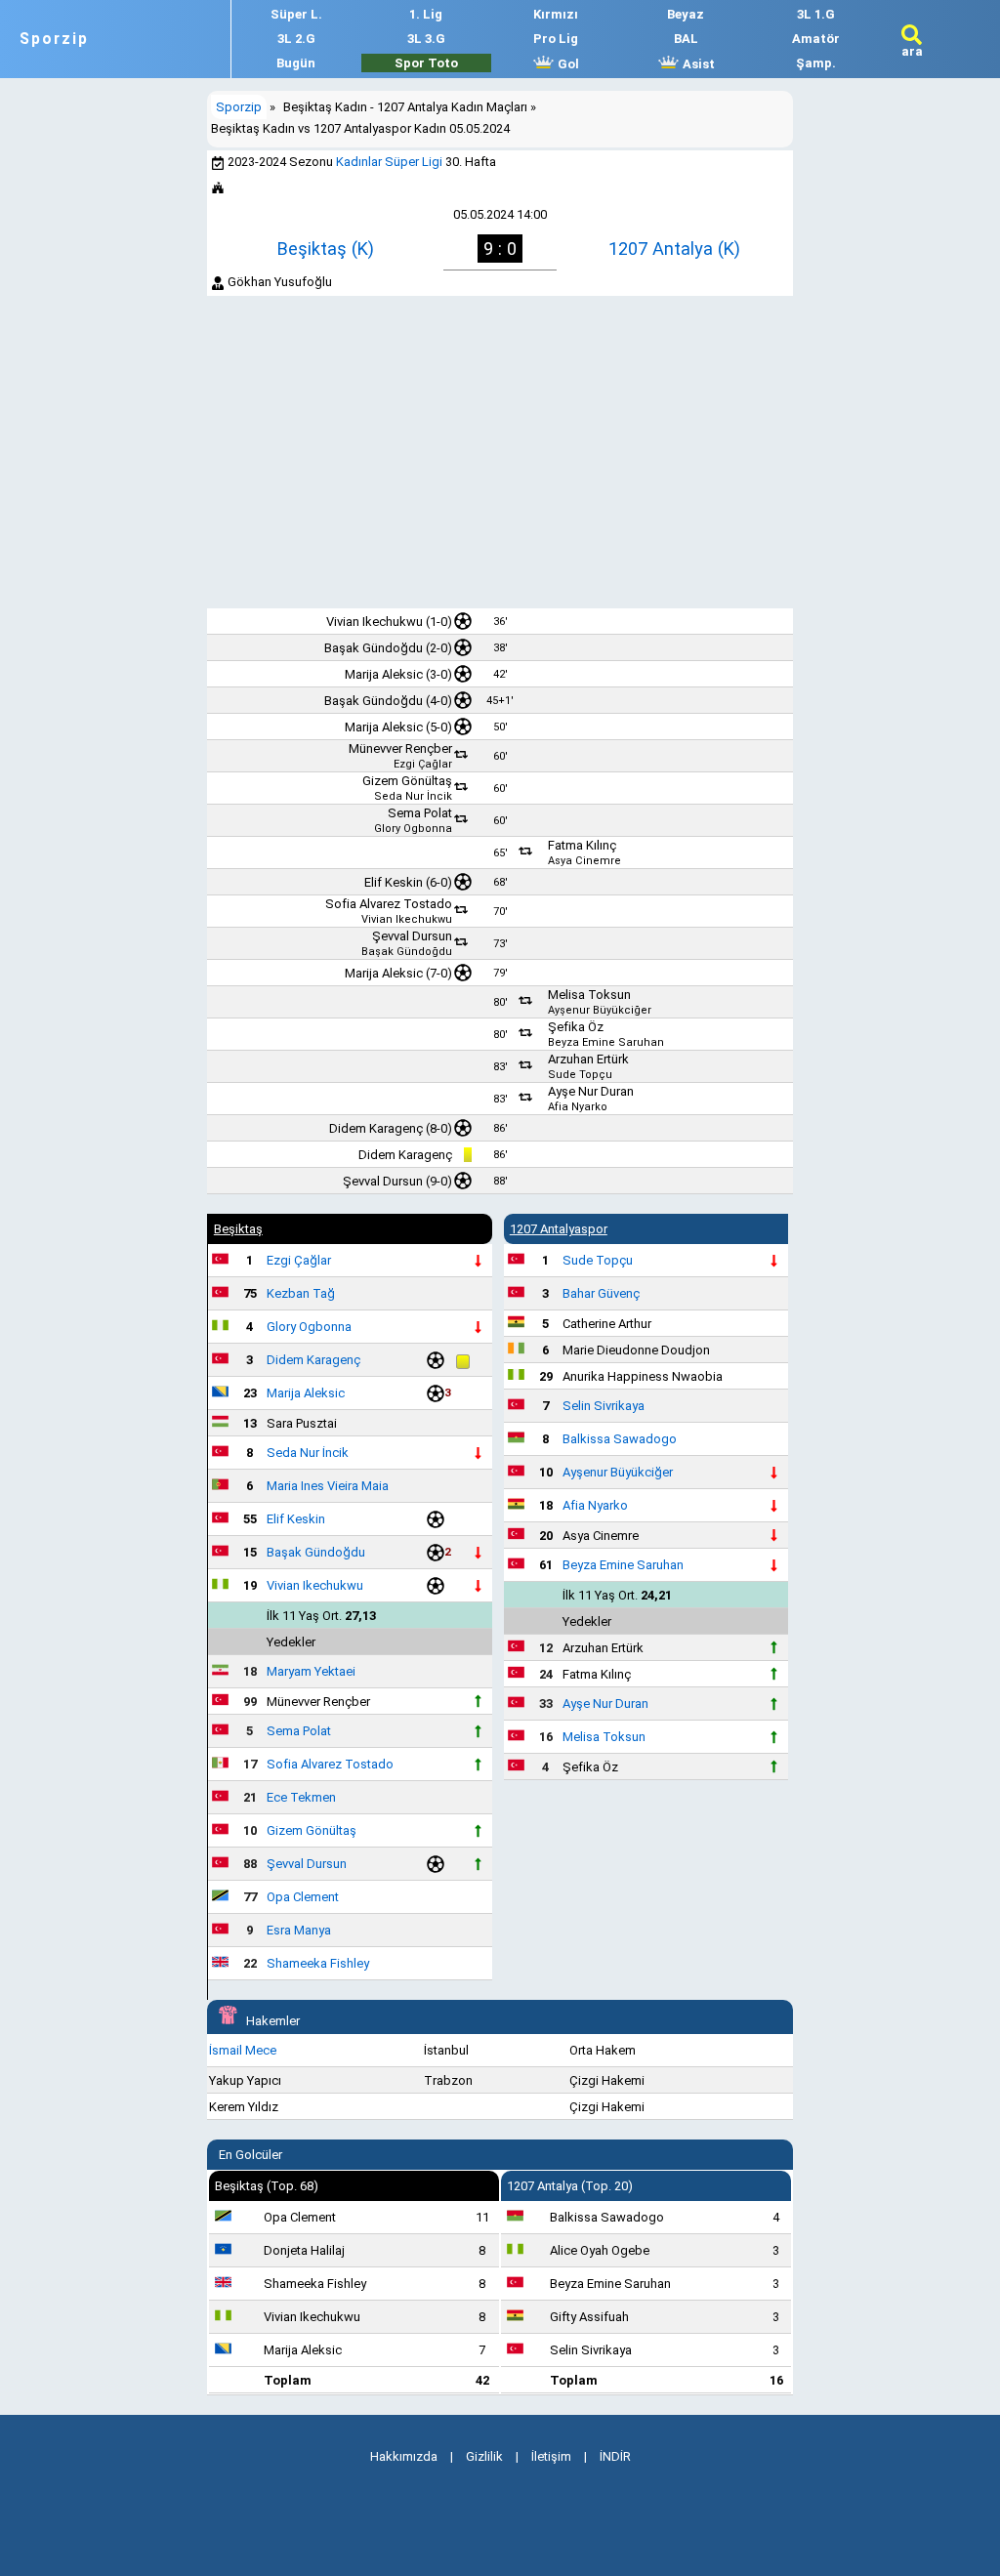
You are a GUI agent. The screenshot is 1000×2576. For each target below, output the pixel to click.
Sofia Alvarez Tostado (389, 904)
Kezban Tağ (301, 1293)
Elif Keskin (394, 882)
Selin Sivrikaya (604, 1406)
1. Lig (426, 14)
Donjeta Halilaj (304, 2250)
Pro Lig (556, 39)
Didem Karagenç (376, 1128)
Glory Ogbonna (413, 829)
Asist (697, 64)
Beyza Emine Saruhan (606, 1042)
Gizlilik (484, 2456)
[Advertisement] (500, 452)
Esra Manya (299, 1930)
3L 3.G (426, 39)
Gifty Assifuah (589, 2317)
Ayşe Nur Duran (591, 1091)
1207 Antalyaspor (559, 1229)
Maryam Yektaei (311, 1671)
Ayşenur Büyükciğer (600, 1010)
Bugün (296, 63)
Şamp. (816, 63)
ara (912, 51)
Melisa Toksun (589, 995)
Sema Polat (420, 813)
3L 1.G (816, 14)
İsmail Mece (243, 2050)
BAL (686, 39)
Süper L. (296, 14)
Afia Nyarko (578, 1107)
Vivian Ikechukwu (375, 622)
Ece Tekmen (301, 1797)
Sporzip (54, 39)
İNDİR (615, 2456)
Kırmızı (556, 14)
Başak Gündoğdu (374, 648)
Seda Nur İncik (413, 796)
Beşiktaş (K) (326, 249)
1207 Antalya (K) (674, 249)
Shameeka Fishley (318, 1963)
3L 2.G (296, 39)
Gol (567, 64)
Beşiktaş (238, 1229)
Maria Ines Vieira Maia (328, 1486)
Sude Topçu (580, 1075)
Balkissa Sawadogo (620, 1439)
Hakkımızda (404, 2456)
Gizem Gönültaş (407, 781)
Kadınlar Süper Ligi (389, 162)
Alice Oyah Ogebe (600, 2250)
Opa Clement (303, 1897)
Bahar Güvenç (601, 1293)
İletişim (551, 2456)
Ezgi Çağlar (423, 764)
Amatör (816, 39)
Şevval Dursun (412, 936)
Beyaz (686, 14)
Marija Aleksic (384, 674)
